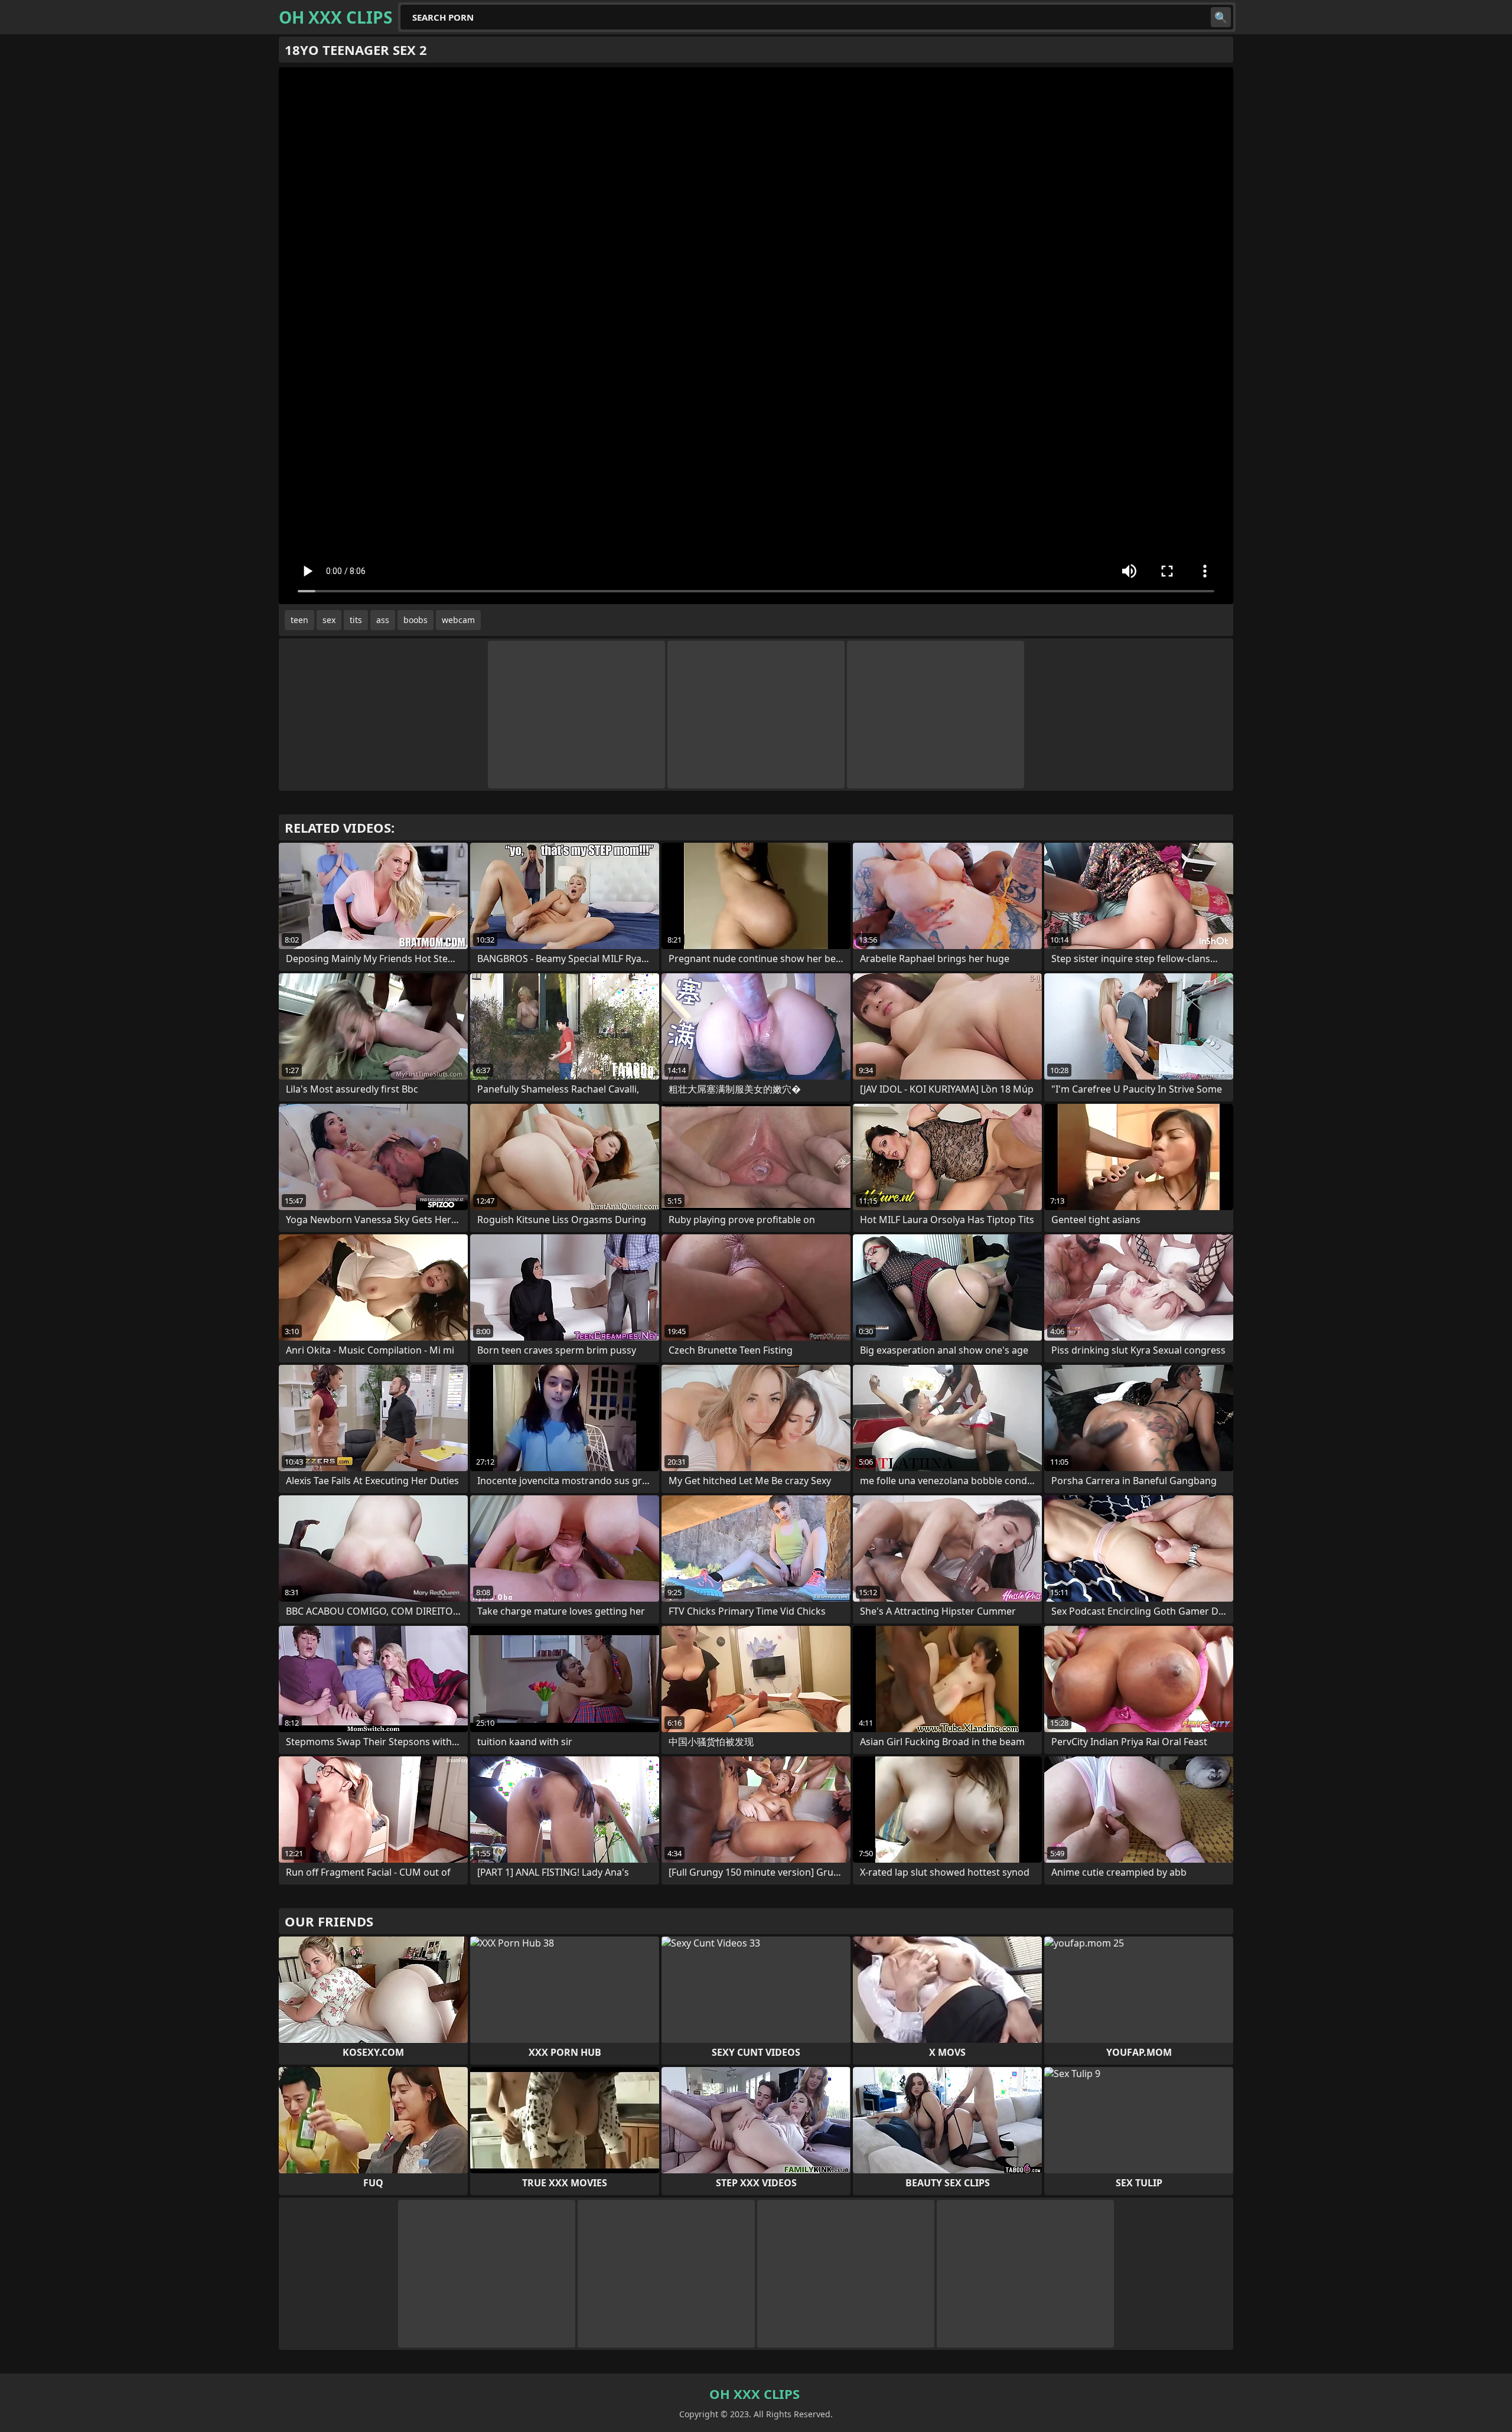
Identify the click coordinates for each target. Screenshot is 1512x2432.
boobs (416, 620)
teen (299, 620)
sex (329, 620)
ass (383, 620)
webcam (458, 620)
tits (356, 620)
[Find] (1221, 17)
